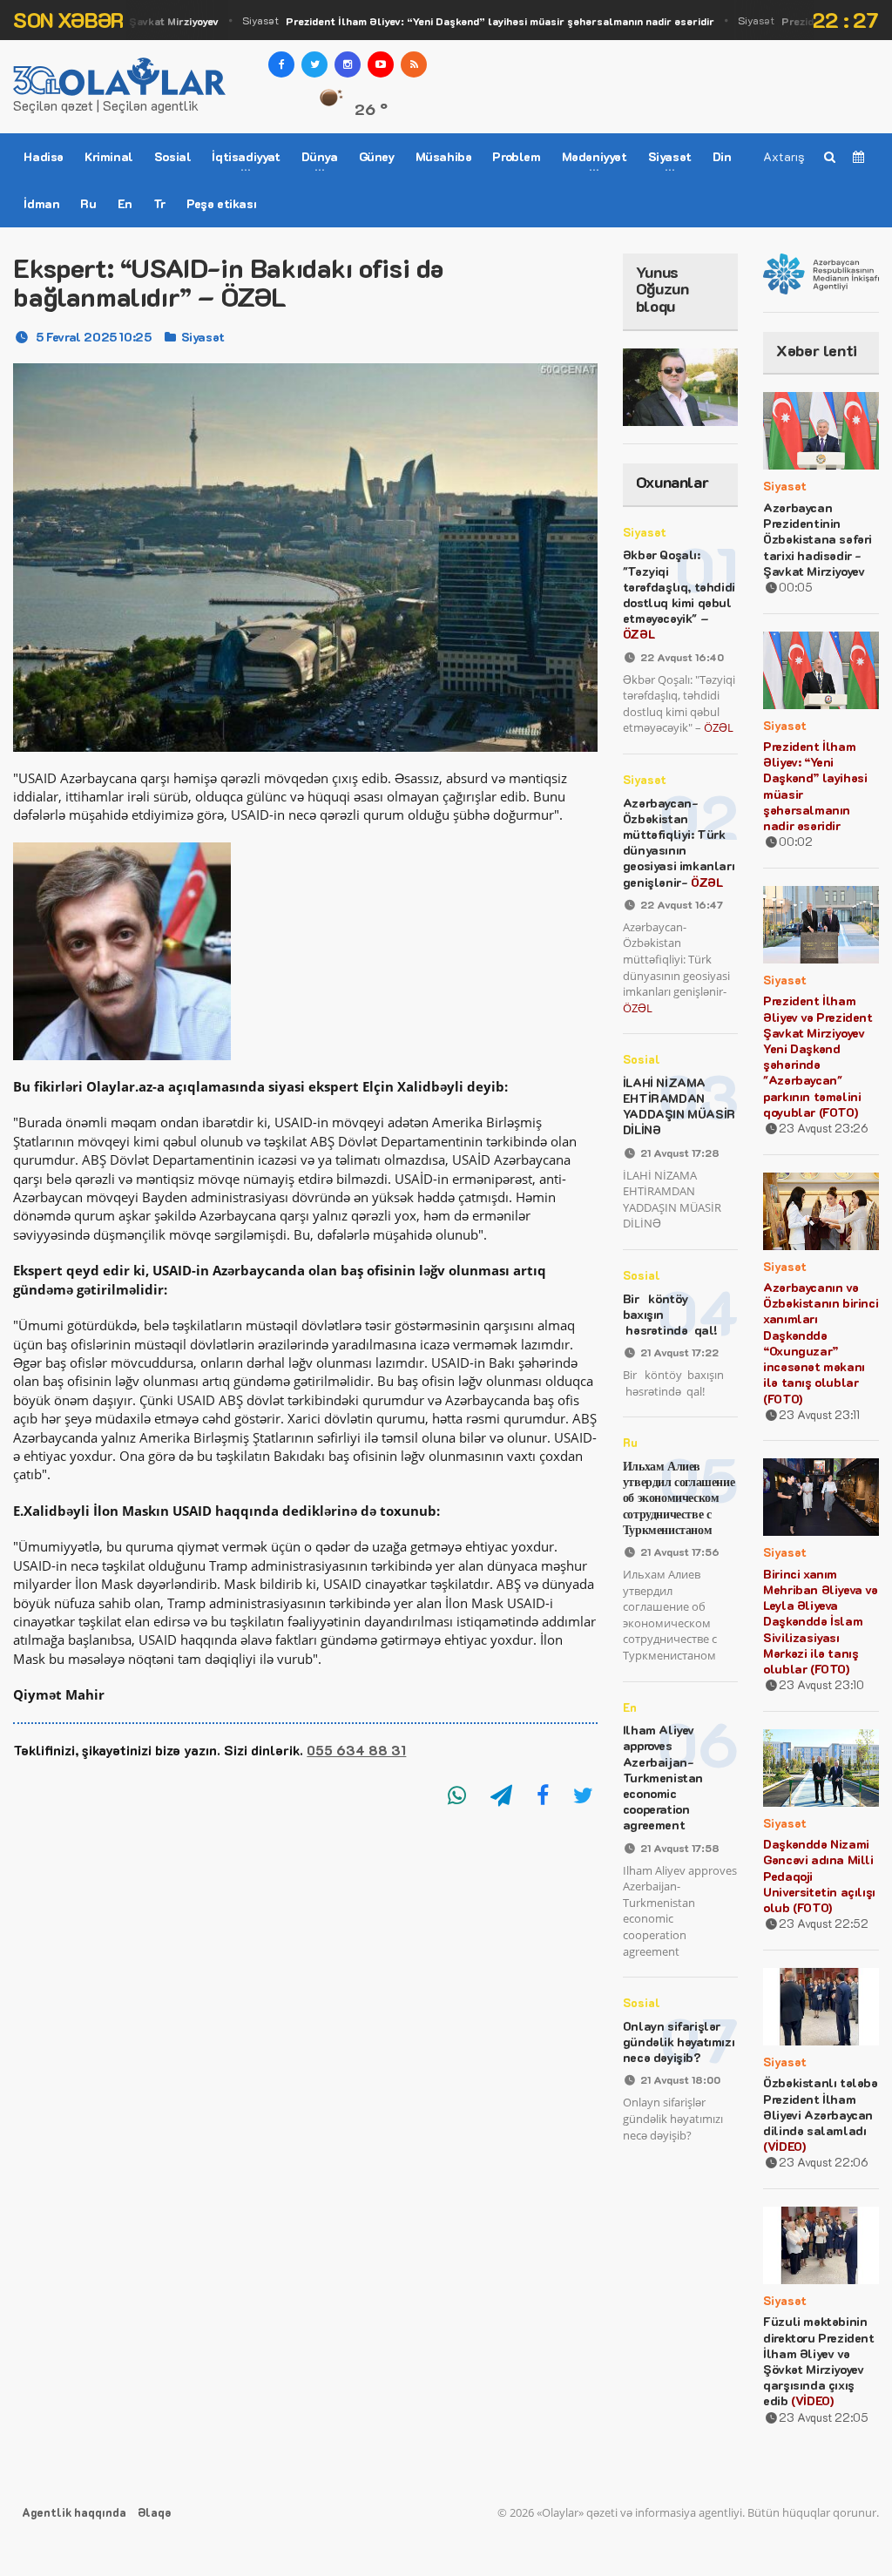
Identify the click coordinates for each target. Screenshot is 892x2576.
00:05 (796, 587)
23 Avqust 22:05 (824, 2417)
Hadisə (44, 156)
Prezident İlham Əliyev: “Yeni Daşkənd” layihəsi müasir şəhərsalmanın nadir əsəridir (815, 786)
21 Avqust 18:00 (680, 2079)
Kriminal (109, 156)
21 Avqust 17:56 (680, 1552)
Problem (516, 156)
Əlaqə (154, 2512)
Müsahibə (444, 156)
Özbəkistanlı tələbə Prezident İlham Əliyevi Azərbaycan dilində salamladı (820, 2114)
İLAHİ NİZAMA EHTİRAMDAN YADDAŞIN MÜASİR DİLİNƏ (679, 1106)
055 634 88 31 (356, 1750)
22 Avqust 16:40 (682, 657)
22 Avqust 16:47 (682, 904)
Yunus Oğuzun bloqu (662, 289)
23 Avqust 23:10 (821, 1684)
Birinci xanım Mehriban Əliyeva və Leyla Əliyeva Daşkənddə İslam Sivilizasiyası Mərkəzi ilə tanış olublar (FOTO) (820, 1621)
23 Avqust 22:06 (824, 2162)
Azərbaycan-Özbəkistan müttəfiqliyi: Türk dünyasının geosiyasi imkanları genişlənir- (679, 842)
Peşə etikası (221, 203)
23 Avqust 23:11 (819, 1414)
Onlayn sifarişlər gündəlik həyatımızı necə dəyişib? (679, 2042)
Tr (159, 203)
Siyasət (457, 20)
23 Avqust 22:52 (824, 1923)
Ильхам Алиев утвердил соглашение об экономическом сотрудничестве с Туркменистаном (679, 1498)
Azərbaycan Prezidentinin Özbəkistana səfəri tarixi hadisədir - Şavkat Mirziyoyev (818, 539)
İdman (41, 203)
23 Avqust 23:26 (824, 1128)
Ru (88, 203)
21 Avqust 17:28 (680, 1153)
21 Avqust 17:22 (679, 1352)
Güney (377, 156)
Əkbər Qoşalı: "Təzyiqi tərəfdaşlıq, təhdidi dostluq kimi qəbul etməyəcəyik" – (679, 594)
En (125, 203)
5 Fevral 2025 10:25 (93, 337)
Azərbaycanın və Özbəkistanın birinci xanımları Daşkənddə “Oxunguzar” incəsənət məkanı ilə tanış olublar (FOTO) (821, 1342)
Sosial (173, 156)
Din (722, 156)
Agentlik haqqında (74, 2512)
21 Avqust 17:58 (680, 1848)
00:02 (796, 841)
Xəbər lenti (817, 350)
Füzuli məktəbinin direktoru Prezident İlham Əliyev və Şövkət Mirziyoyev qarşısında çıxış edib (818, 2361)
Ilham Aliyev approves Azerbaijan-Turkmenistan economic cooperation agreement (663, 1777)
